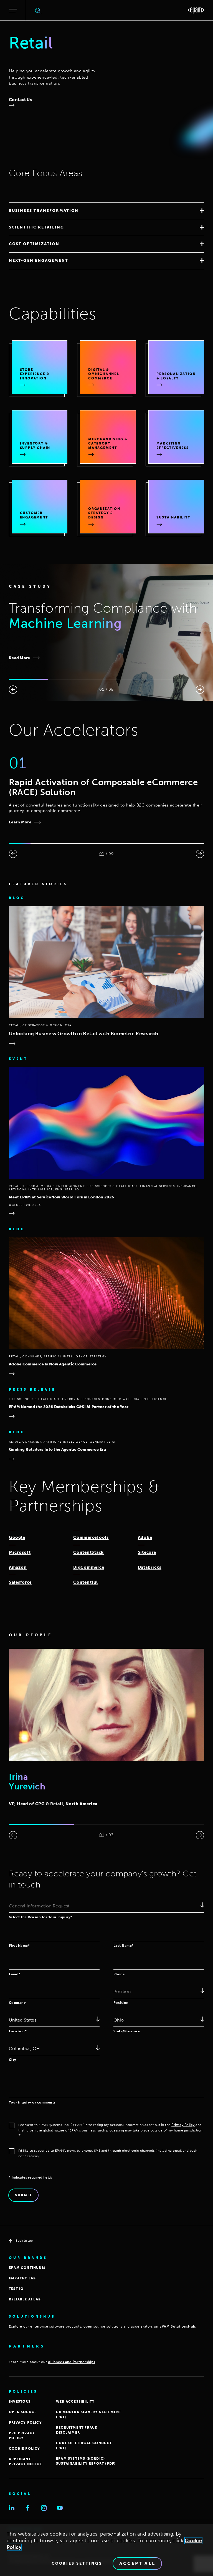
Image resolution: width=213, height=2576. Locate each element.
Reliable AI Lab (25, 2299)
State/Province (127, 2031)
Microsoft (20, 1552)
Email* (15, 1974)
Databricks (150, 1567)
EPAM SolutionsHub (177, 2326)
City (13, 2060)
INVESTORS (20, 2402)
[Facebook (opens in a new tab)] (28, 2508)
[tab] (106, 211)
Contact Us (20, 100)
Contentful (85, 1582)
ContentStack (88, 1552)
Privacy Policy (183, 2125)
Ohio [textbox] (119, 2020)
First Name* (19, 1946)
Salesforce (20, 1582)
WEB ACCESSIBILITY (75, 2402)
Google (17, 1537)
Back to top (24, 2241)
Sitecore (147, 1552)
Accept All (137, 2563)
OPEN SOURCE (23, 2412)
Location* (18, 2031)
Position (121, 2003)
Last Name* (124, 1946)
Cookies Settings (77, 2564)
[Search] (38, 11)
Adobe (145, 1537)
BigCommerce (89, 1567)
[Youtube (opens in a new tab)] (60, 2508)
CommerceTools (91, 1537)
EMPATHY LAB (22, 2278)
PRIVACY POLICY (25, 2423)
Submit (23, 2195)
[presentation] (13, 690)
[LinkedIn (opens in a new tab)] (12, 2508)
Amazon (18, 1567)
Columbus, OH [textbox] (24, 2049)
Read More (20, 658)
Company (17, 2003)
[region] (106, 2550)
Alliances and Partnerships (72, 2362)
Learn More (20, 822)
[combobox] (106, 1906)
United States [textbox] (23, 2020)
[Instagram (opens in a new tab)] (44, 2508)
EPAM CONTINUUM (27, 2268)
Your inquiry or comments (32, 2102)
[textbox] (106, 1906)
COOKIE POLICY (25, 2449)
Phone (119, 1974)
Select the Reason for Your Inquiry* (41, 1917)
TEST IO (16, 2289)
